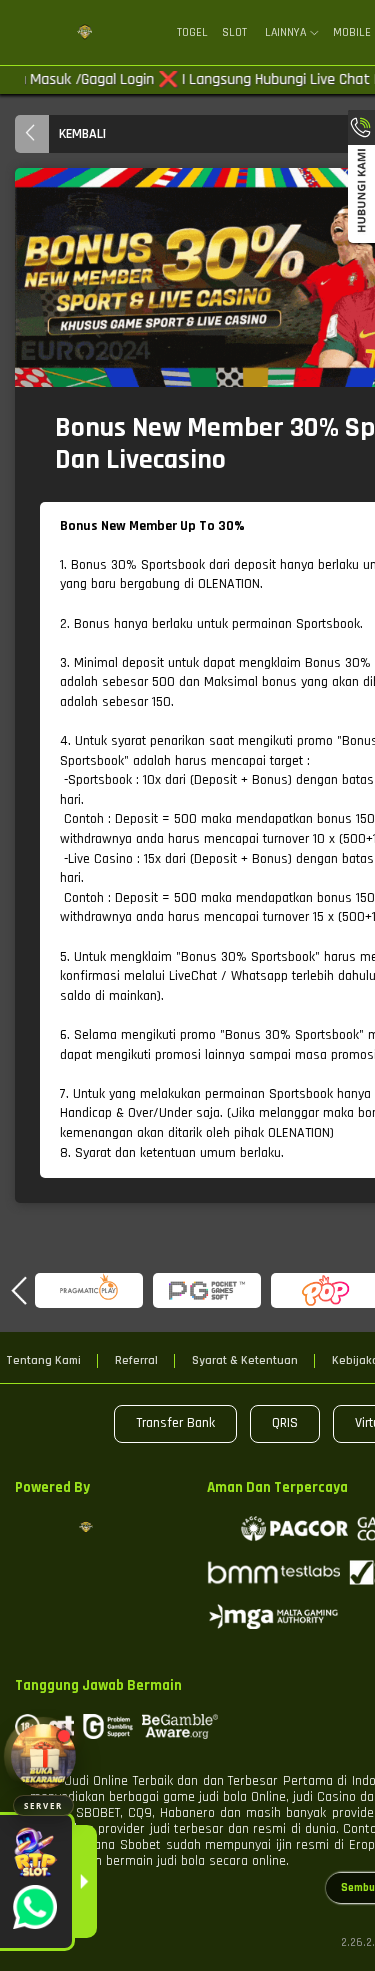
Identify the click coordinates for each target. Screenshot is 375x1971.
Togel (192, 32)
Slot (234, 32)
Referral (136, 1361)
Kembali (82, 134)
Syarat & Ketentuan (245, 1361)
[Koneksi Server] (43, 1756)
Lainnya (285, 33)
